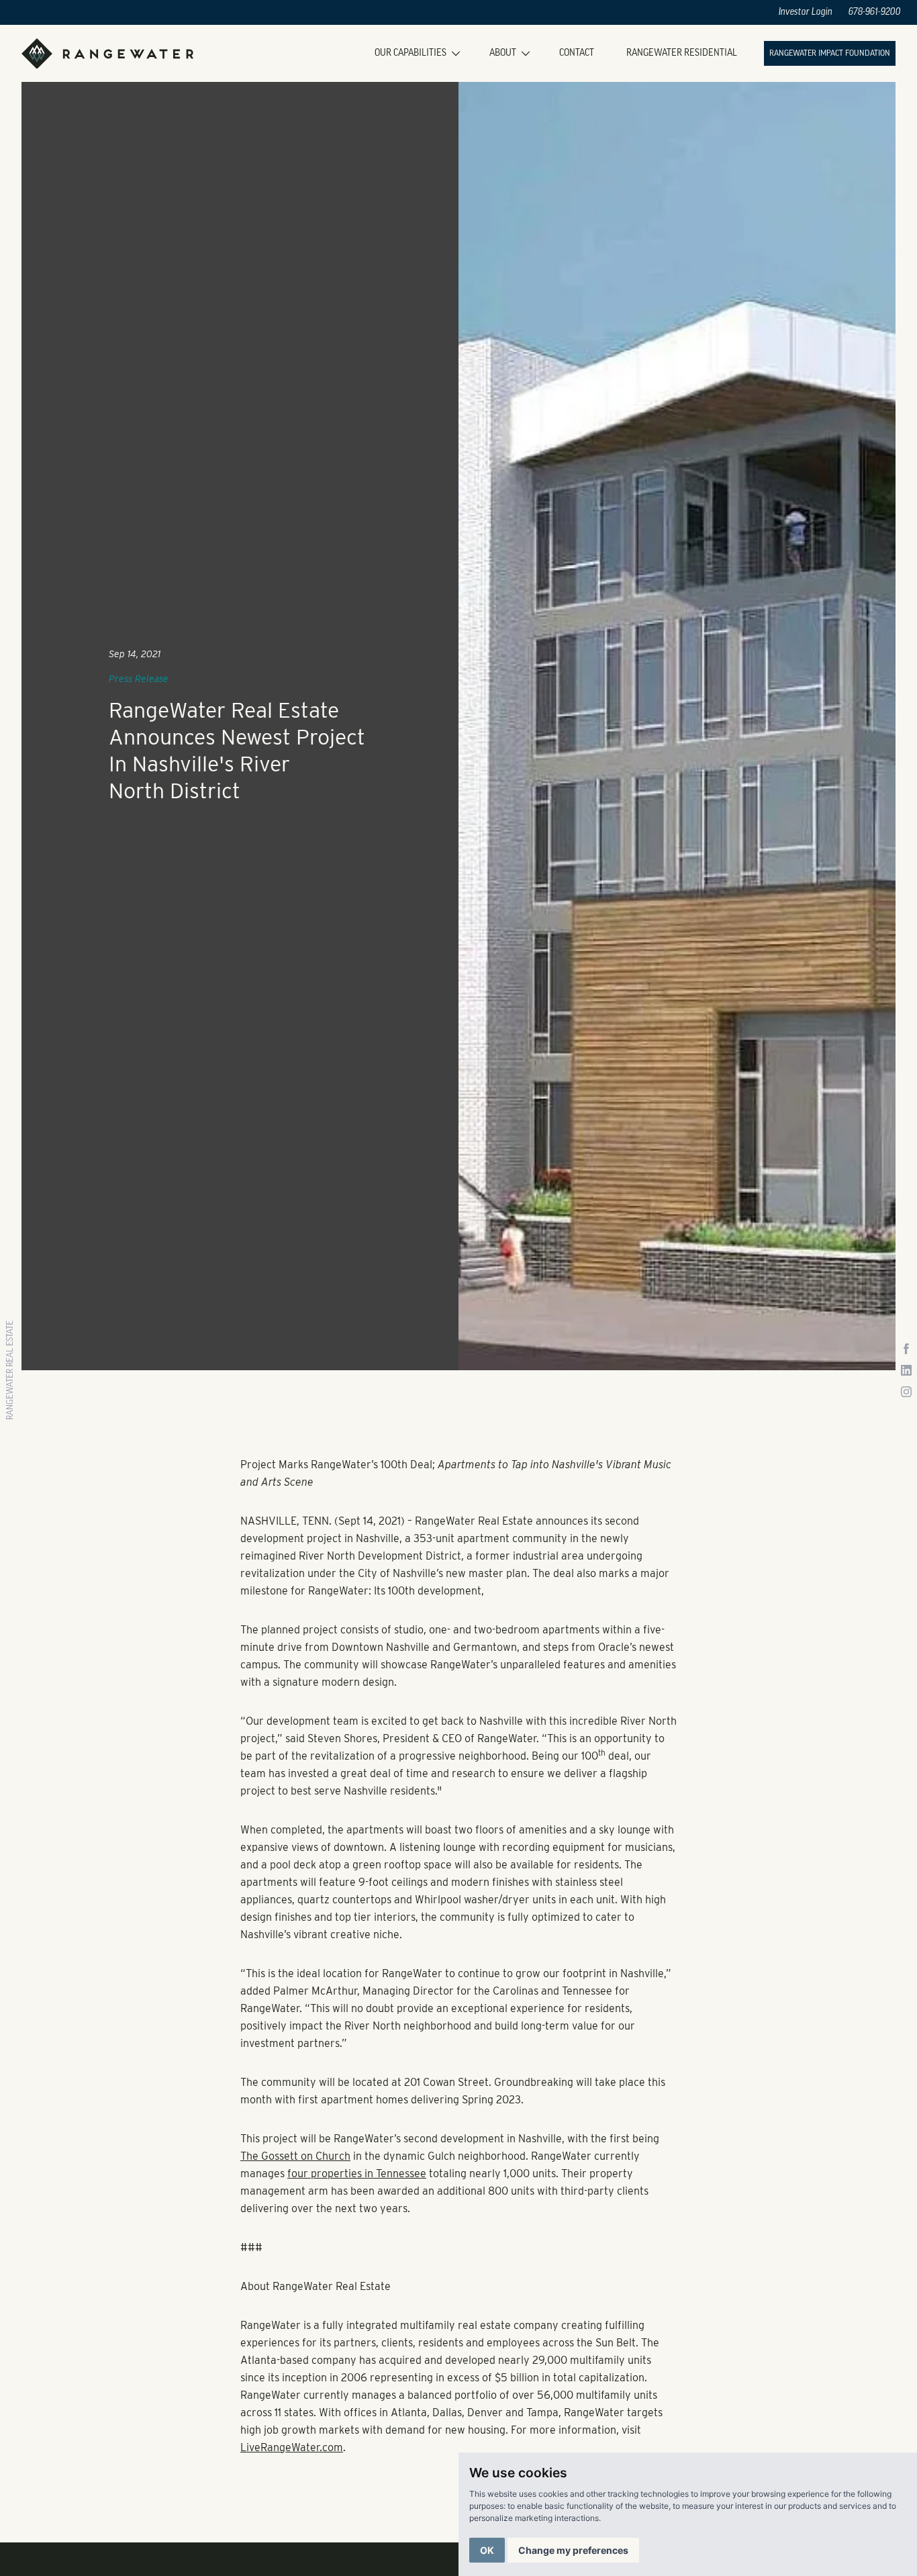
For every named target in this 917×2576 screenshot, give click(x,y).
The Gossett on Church (295, 2156)
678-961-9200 (875, 12)
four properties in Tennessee (357, 2174)
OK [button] (487, 2550)
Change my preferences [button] (573, 2550)
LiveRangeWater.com (292, 2447)
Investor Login (806, 12)
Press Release (139, 679)
